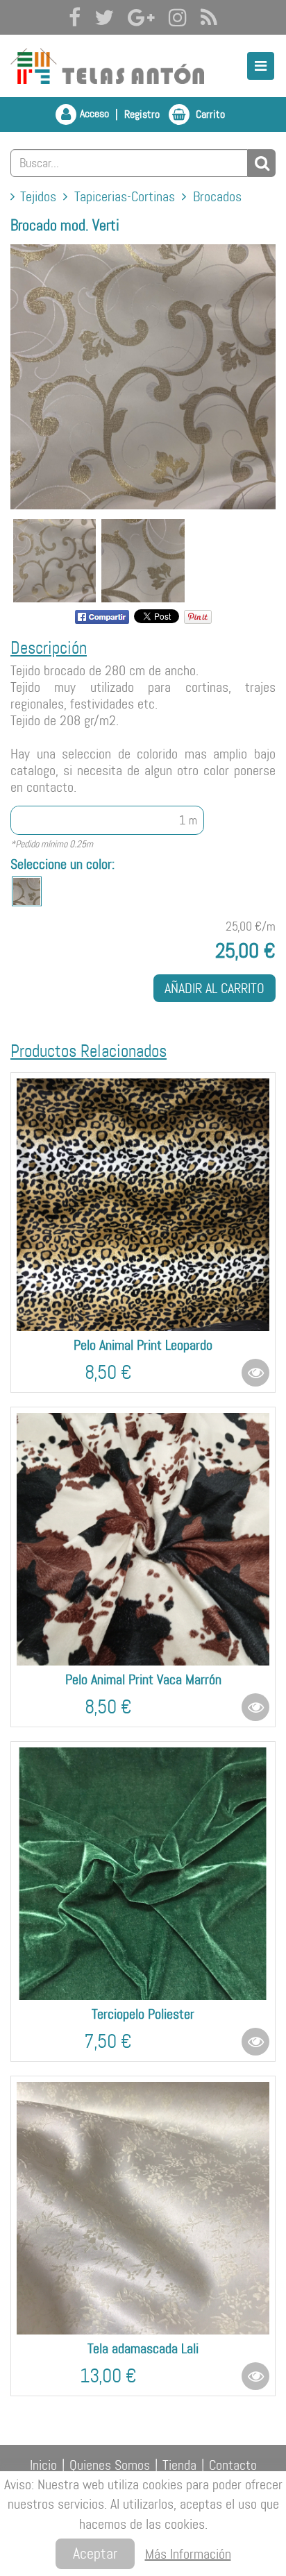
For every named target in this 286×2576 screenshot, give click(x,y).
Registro (142, 114)
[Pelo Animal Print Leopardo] (143, 1205)
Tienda (179, 2465)
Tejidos (38, 196)
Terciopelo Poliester (143, 2014)
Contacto (233, 2465)
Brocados (217, 196)
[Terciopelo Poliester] (143, 1874)
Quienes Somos (110, 2465)
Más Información (188, 2554)
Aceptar (95, 2553)
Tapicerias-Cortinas (125, 196)
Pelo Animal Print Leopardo (143, 1345)
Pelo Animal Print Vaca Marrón (143, 1679)
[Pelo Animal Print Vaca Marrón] (143, 1539)
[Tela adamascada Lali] (143, 2208)
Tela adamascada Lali (143, 2348)
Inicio (43, 2465)
